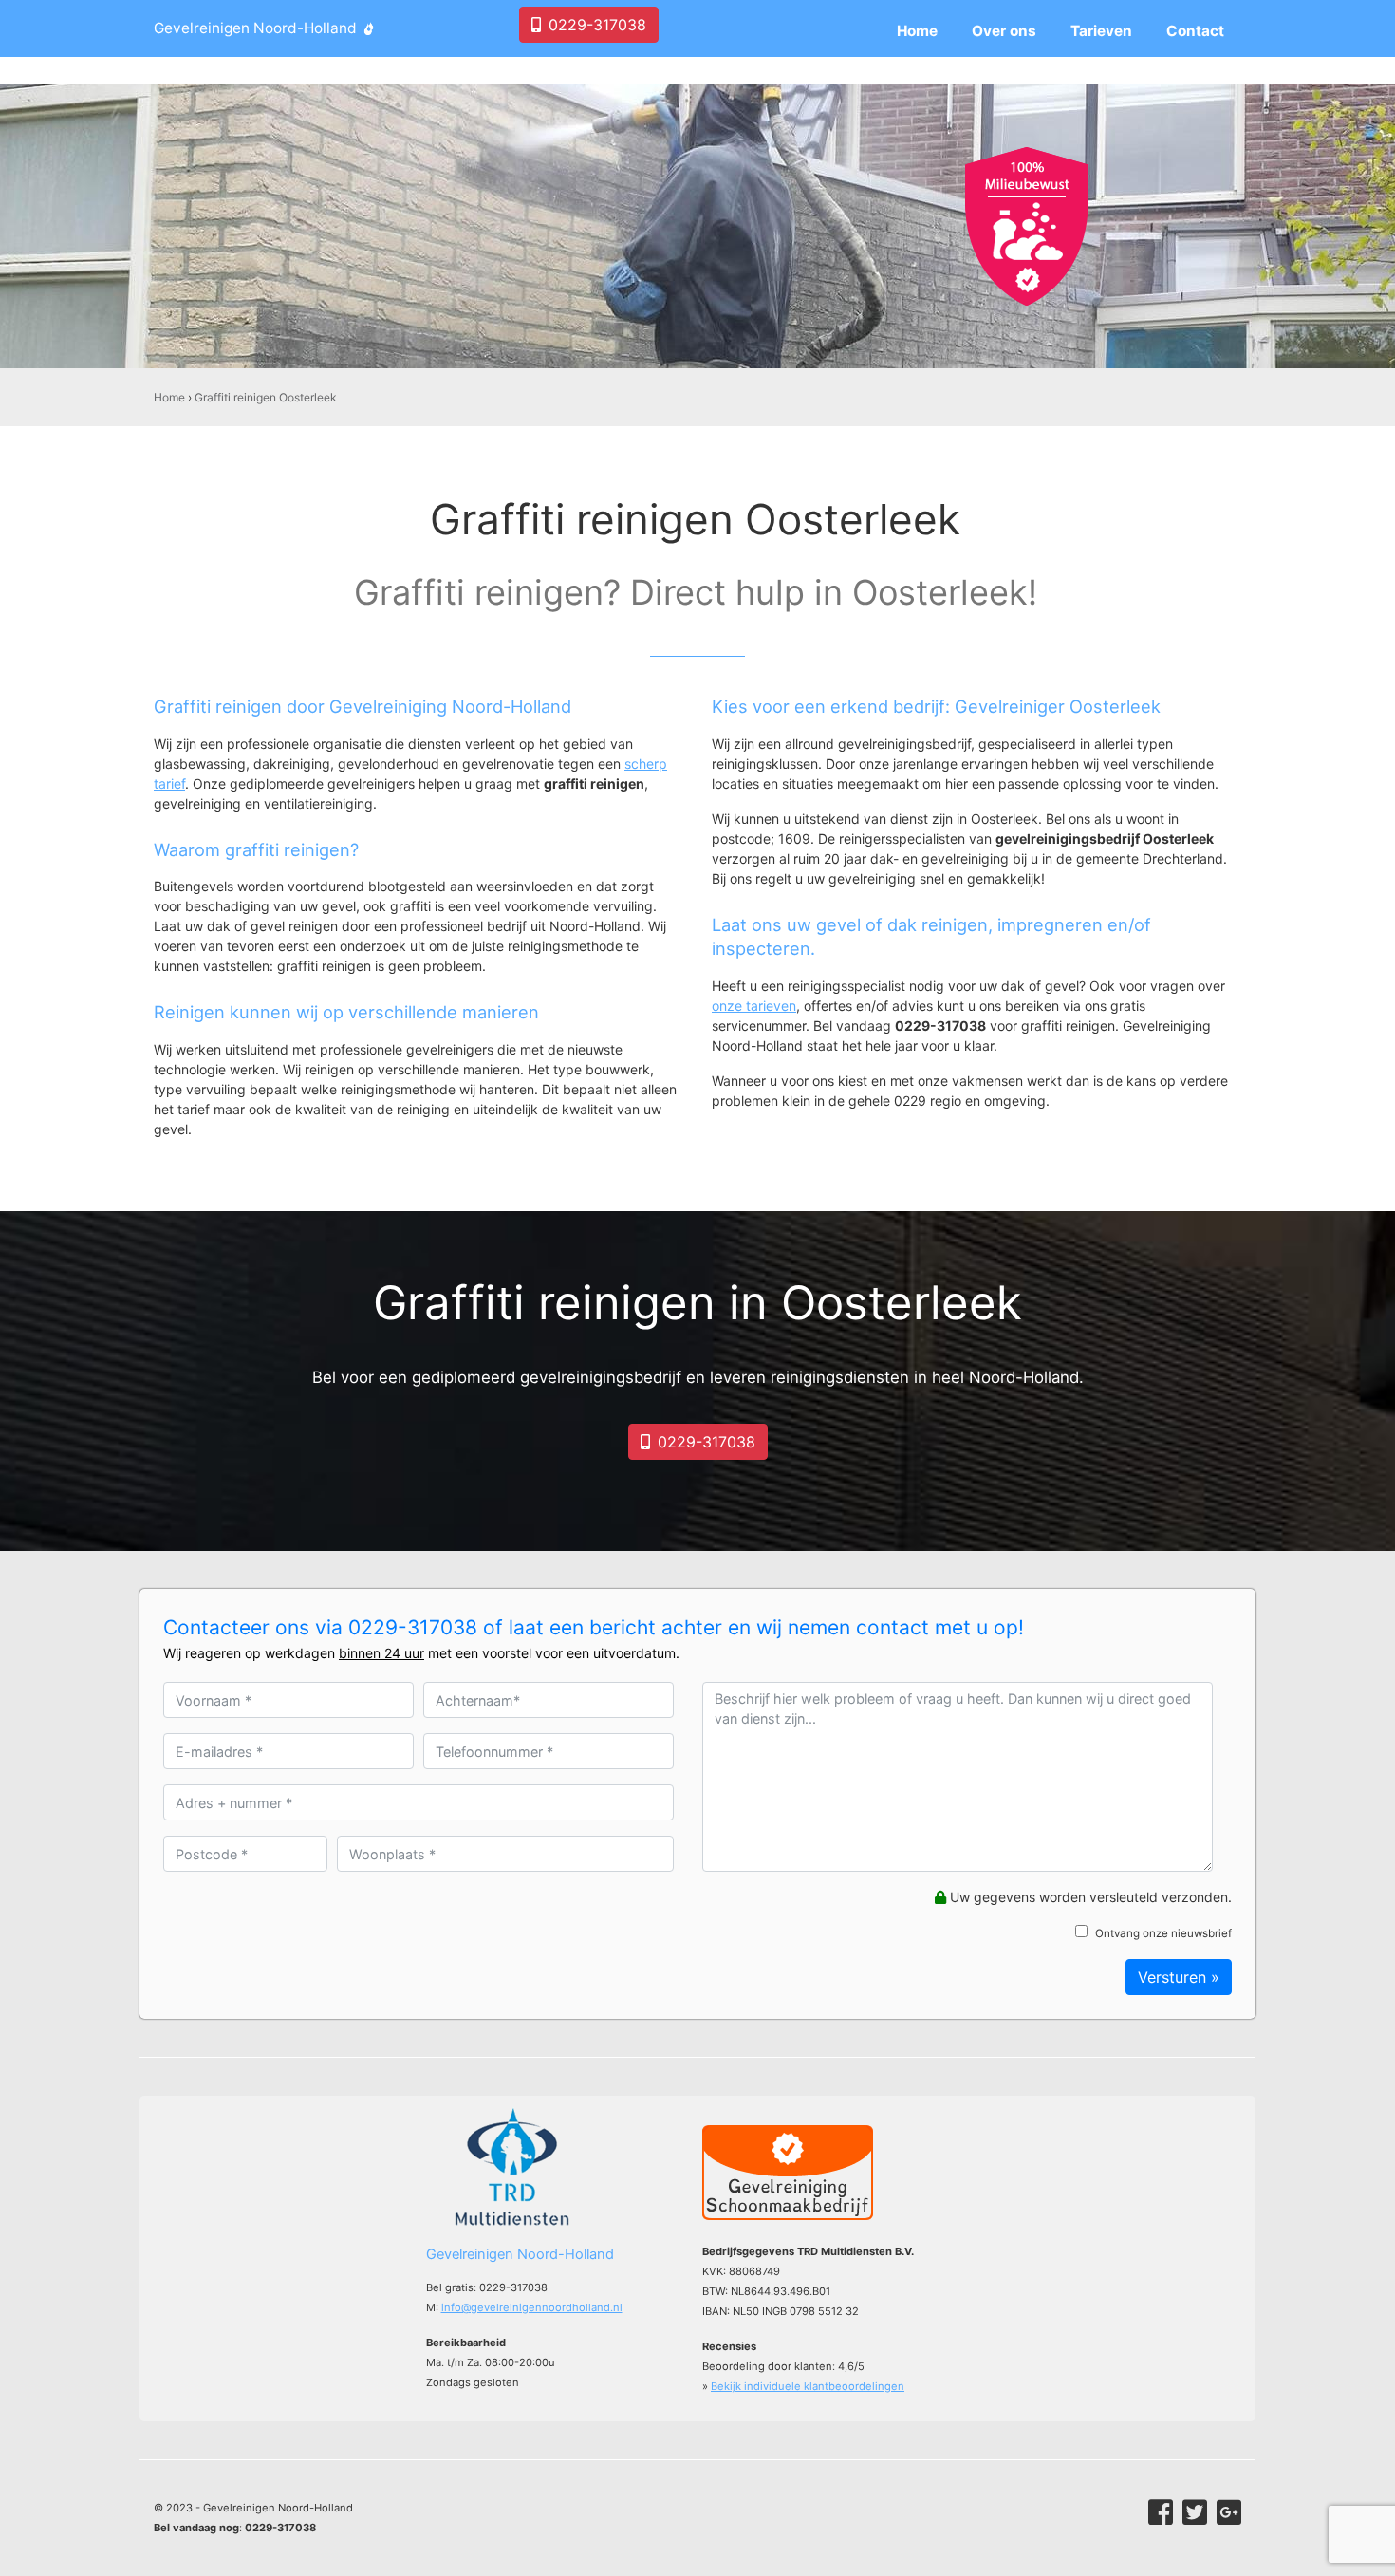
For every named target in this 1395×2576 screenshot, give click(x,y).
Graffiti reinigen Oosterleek (266, 397)
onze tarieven (754, 1006)
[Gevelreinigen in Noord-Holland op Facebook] (1161, 2512)
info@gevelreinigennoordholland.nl (532, 2307)
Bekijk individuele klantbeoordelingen (808, 2386)
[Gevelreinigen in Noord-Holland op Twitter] (1195, 2512)
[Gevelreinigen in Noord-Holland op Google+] (1229, 2512)
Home (169, 397)
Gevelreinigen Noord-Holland (255, 28)
